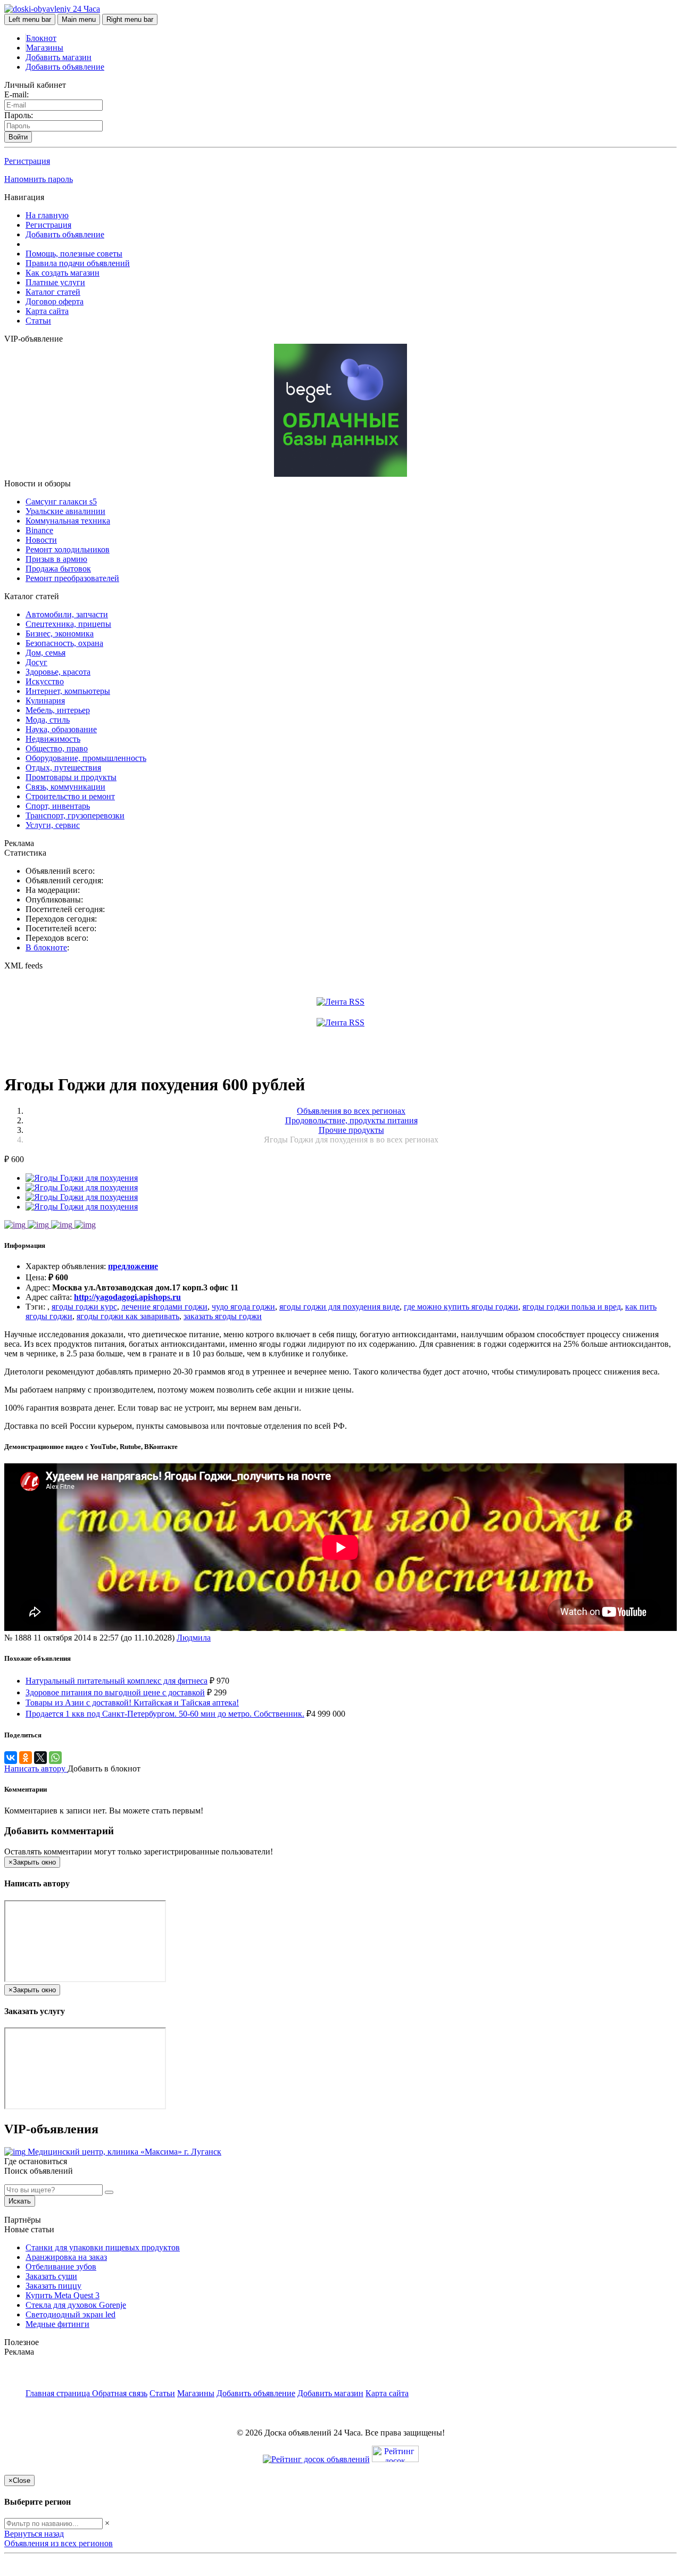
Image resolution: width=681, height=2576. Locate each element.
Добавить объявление (65, 67)
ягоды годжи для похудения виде (339, 1307)
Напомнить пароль (39, 179)
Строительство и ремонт (70, 796)
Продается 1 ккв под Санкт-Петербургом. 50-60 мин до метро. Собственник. (165, 1714)
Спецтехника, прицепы (68, 624)
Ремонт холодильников (68, 549)
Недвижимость (53, 739)
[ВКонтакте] (11, 1758)
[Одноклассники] (26, 1758)
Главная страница (59, 2393)
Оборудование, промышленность (86, 758)
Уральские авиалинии (65, 511)
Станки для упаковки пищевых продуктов (103, 2247)
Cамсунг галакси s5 (61, 502)
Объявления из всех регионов (59, 2543)
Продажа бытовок (58, 569)
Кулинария (45, 701)
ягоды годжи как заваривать (128, 1316)
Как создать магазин (63, 273)
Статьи (38, 321)
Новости (41, 540)
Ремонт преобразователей (72, 578)
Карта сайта (47, 311)
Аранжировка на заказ (66, 2257)
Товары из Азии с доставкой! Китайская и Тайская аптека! (132, 1703)
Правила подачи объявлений (78, 263)
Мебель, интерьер (58, 710)
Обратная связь (120, 2393)
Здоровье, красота (58, 672)
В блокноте (46, 947)
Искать (20, 2201)
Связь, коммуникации (65, 787)
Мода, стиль (48, 720)
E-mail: (16, 94)
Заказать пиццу (53, 2286)
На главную (47, 215)
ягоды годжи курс (84, 1307)
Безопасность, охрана (64, 643)
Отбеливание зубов (61, 2267)
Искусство (45, 681)
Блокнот (41, 38)
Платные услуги (55, 282)
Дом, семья (45, 653)
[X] (40, 1758)
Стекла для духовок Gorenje (76, 2305)
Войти (18, 137)
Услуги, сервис (53, 825)
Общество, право (57, 748)
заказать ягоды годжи (223, 1316)
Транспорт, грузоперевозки (75, 815)
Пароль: (19, 115)
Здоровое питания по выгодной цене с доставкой (115, 1692)
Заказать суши (51, 2276)
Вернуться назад (34, 2534)
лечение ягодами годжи (164, 1307)
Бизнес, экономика (60, 633)
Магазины (45, 48)
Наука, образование (61, 729)
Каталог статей (53, 292)
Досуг (36, 662)
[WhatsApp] (55, 1758)
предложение (133, 1266)
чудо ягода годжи (243, 1307)
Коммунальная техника (68, 521)
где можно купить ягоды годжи (461, 1307)
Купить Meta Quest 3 (63, 2295)
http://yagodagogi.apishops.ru (127, 1297)
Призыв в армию (56, 559)
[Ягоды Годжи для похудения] (82, 1178)
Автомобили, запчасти (67, 614)
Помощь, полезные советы (74, 254)
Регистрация (27, 161)
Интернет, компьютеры (68, 691)
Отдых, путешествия (63, 768)
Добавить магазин (59, 57)
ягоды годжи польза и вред (572, 1307)
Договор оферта (55, 301)
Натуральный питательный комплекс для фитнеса (117, 1681)
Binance (39, 530)
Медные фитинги (57, 2324)
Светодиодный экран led (70, 2314)
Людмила (194, 1638)
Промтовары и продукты (71, 777)
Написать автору (36, 1769)
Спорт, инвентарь (58, 806)
